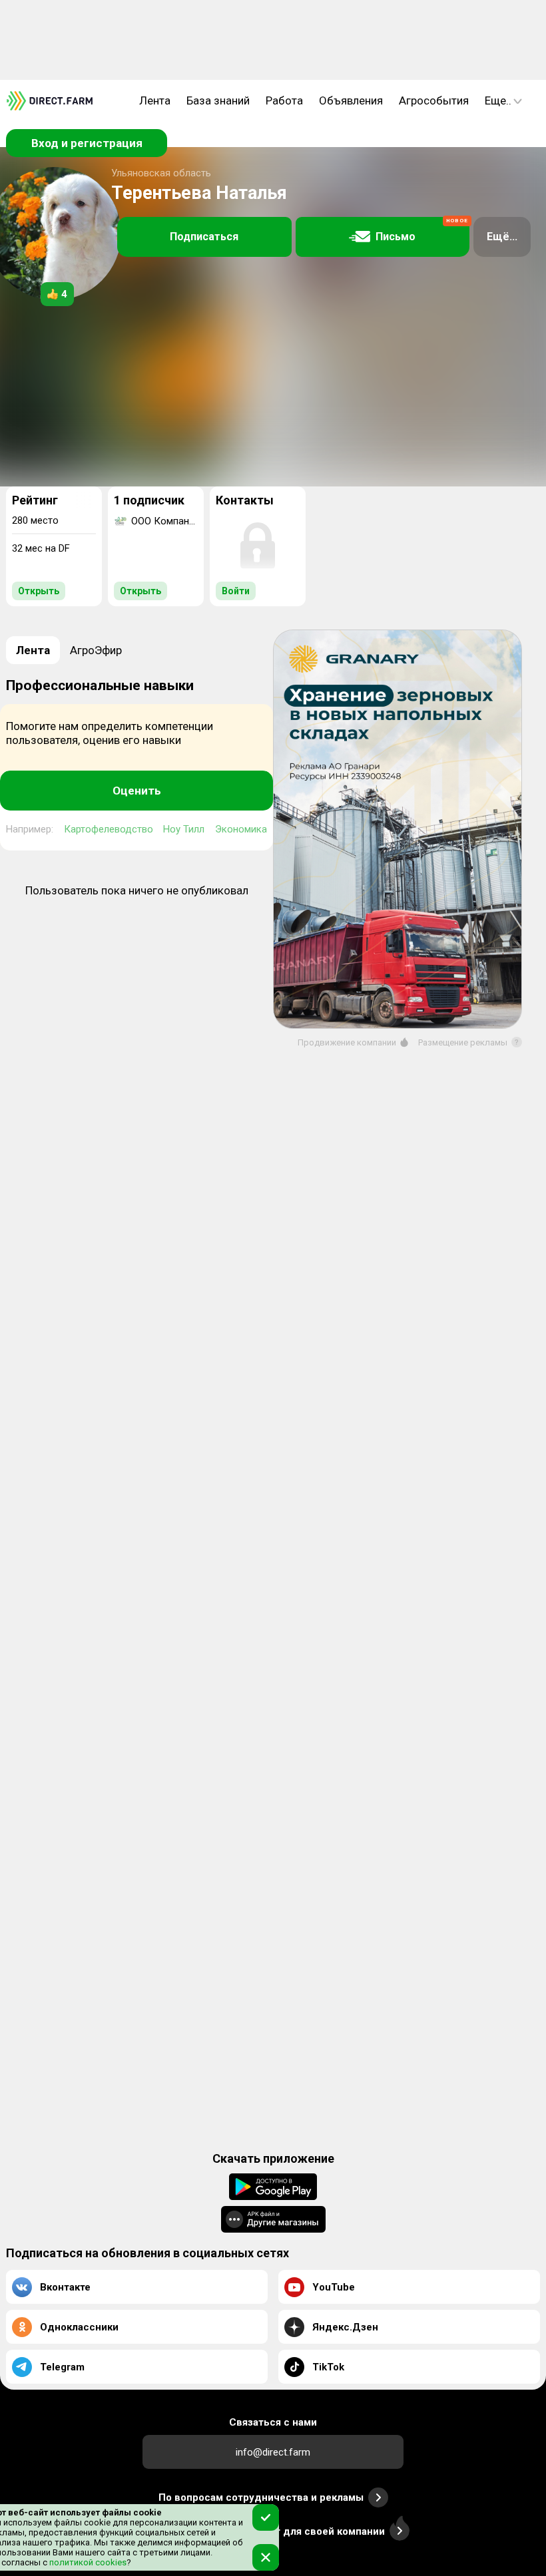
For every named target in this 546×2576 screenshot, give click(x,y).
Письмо (422, 231)
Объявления (351, 100)
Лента (155, 100)
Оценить (137, 791)
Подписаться (204, 237)
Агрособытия (434, 100)
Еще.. (498, 100)
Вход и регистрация (87, 143)
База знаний (218, 100)
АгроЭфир (96, 650)
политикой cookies (87, 2562)
